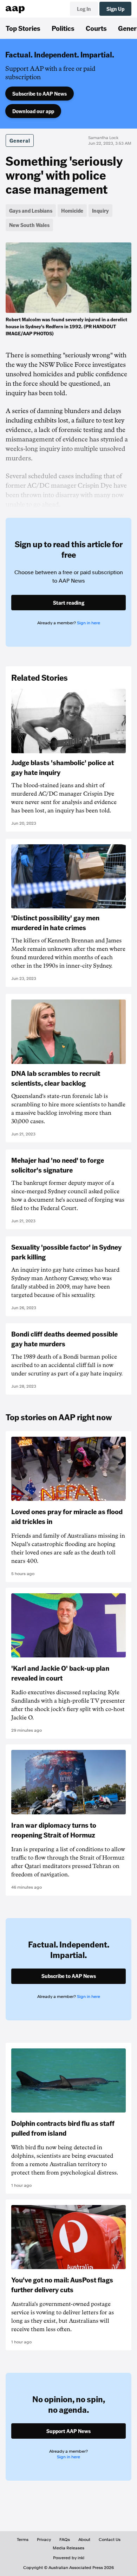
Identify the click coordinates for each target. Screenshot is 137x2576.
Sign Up (115, 9)
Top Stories (23, 28)
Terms (23, 2540)
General (20, 140)
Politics (63, 28)
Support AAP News (68, 2431)
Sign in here (89, 623)
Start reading (69, 603)
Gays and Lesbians (31, 211)
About (84, 2540)
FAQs (65, 2540)
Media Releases (68, 2548)
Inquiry (100, 211)
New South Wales (29, 225)
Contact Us (110, 2540)
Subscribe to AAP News (40, 94)
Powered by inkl (69, 2558)
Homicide (72, 211)
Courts (96, 28)
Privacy (44, 2540)
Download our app (33, 111)
